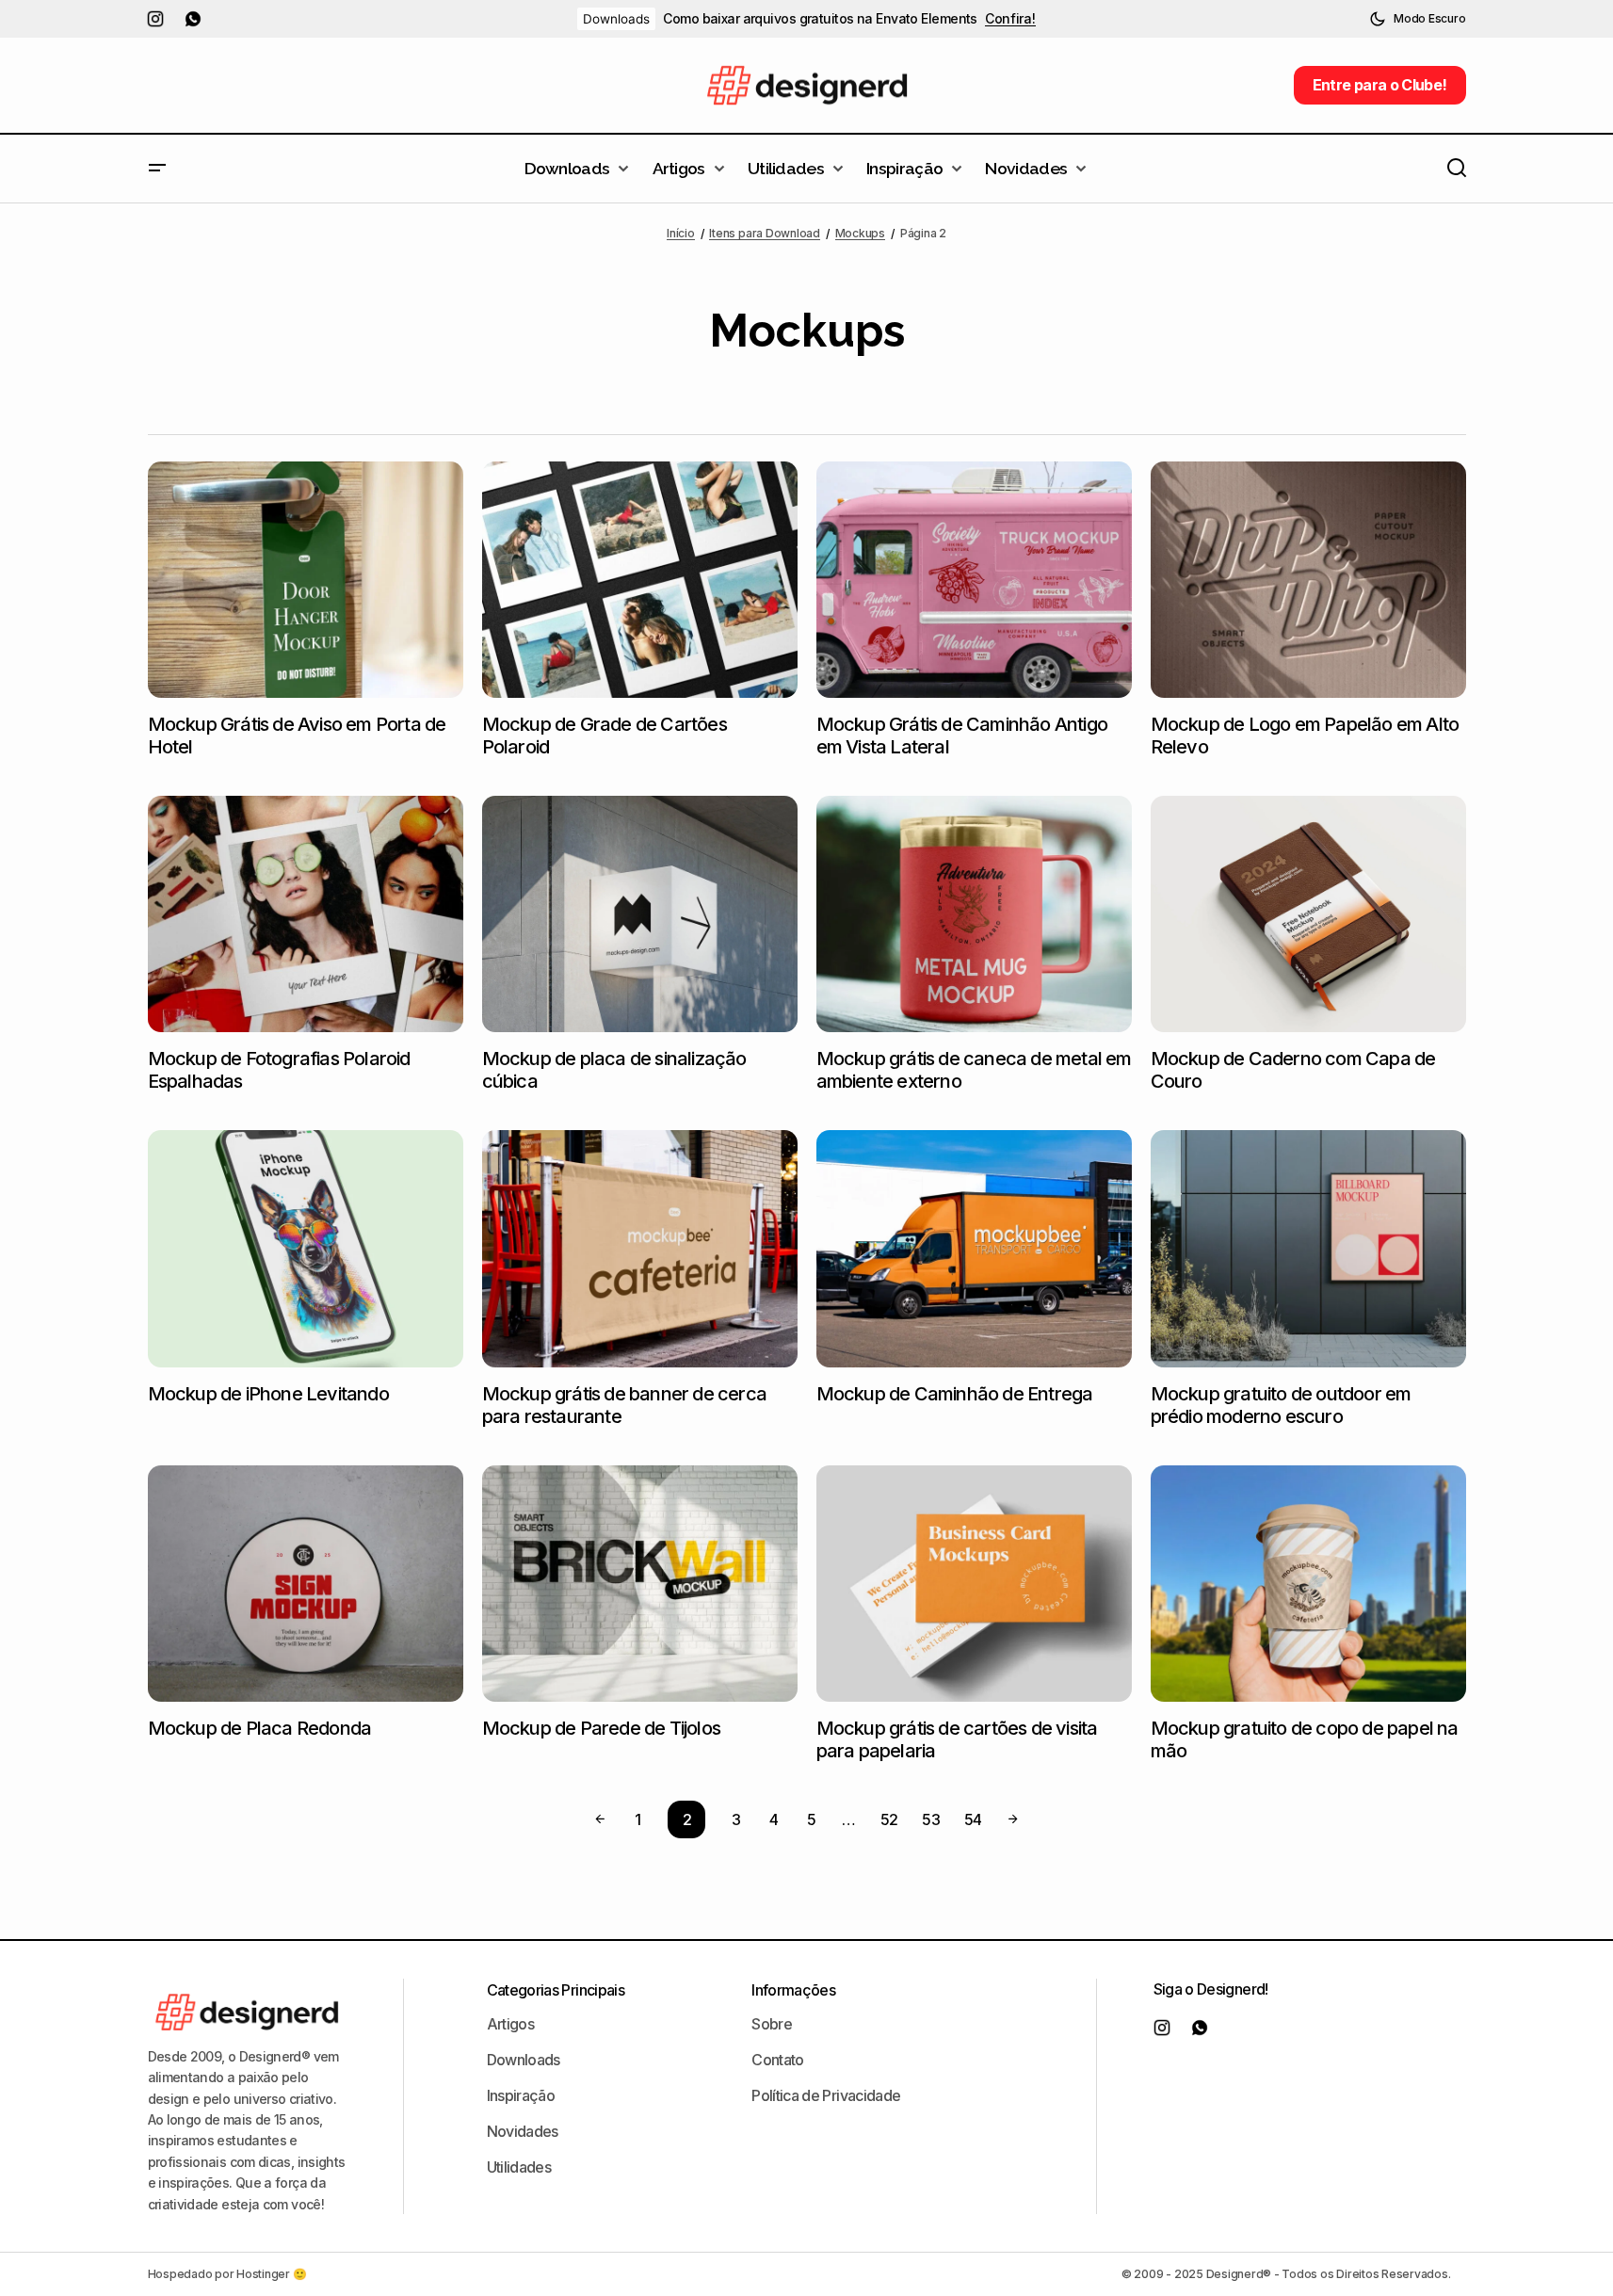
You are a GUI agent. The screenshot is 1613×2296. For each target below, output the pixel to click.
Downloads (616, 19)
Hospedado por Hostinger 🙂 (227, 2274)
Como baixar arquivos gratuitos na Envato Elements (820, 19)
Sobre (772, 2024)
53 (931, 1819)
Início (681, 233)
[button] (1417, 19)
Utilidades (519, 2167)
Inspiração (521, 2095)
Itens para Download (764, 233)
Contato (778, 2060)
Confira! (1010, 19)
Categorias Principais (556, 1990)
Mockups (860, 233)
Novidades (523, 2131)
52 (889, 1819)
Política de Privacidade (826, 2095)
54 (973, 1819)
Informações (793, 1990)
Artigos (511, 2024)
